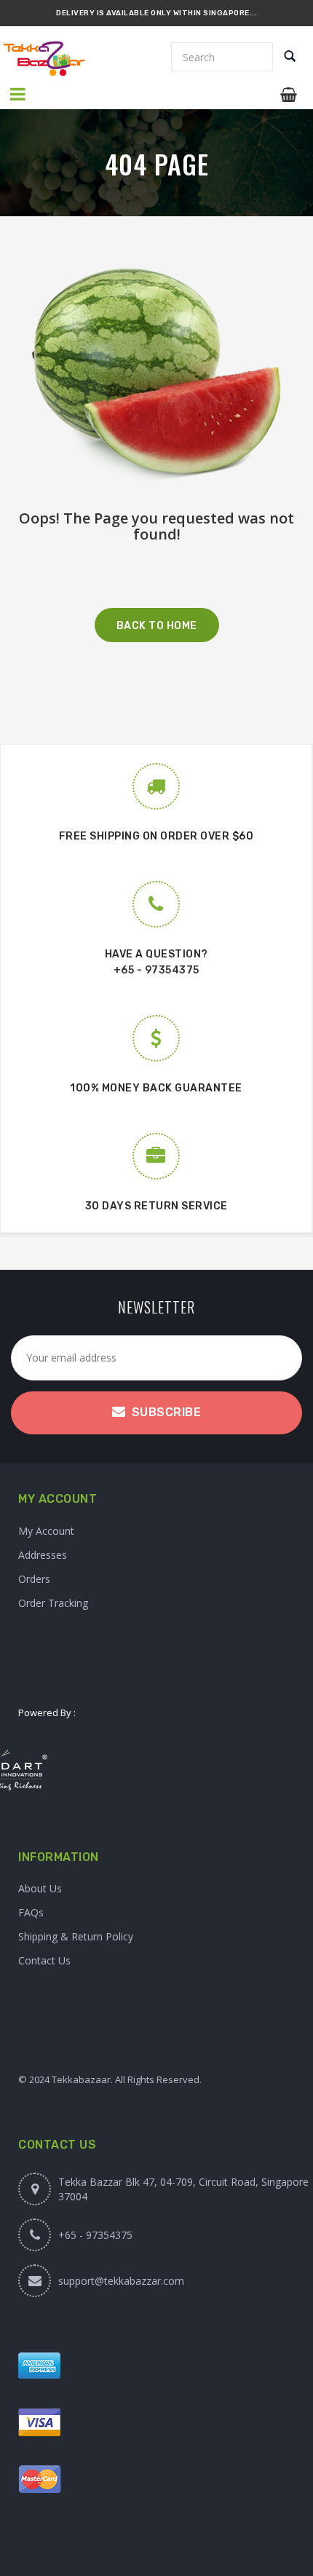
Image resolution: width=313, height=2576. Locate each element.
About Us (40, 1888)
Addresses (43, 1555)
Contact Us (44, 1960)
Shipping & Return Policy (76, 1936)
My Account (46, 1531)
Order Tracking (53, 1603)
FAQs (31, 1912)
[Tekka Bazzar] (55, 59)
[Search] (290, 58)
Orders (34, 1579)
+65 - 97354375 (156, 970)
